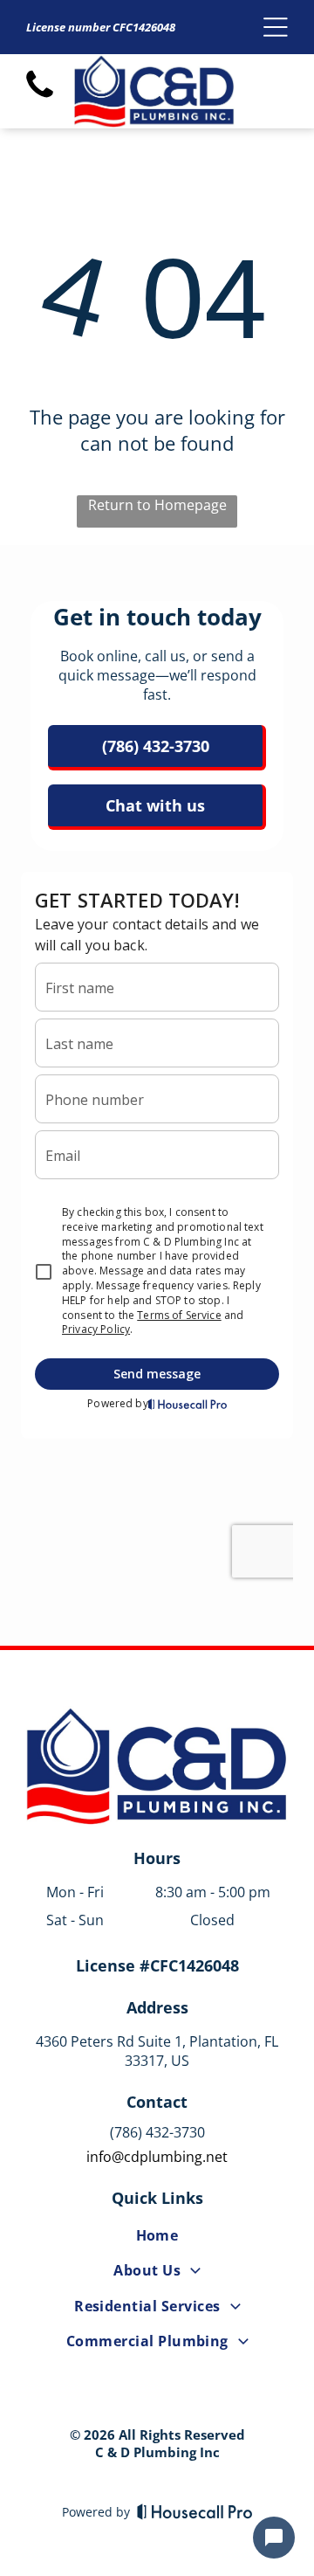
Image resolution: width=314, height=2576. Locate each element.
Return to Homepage (157, 505)
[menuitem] (157, 2239)
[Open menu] (276, 27)
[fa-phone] (40, 97)
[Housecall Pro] (195, 2511)
